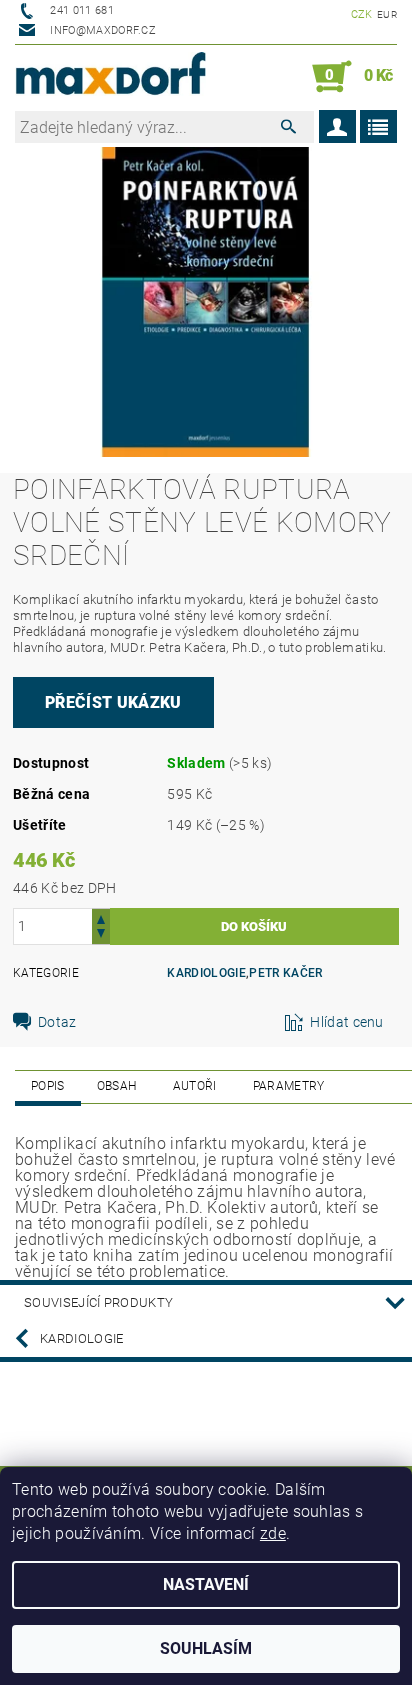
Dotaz (57, 1022)
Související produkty (98, 1302)
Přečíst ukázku (113, 702)
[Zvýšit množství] (101, 917)
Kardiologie (206, 973)
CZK (362, 14)
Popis (48, 1086)
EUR (387, 14)
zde (273, 1533)
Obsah (117, 1086)
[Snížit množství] (101, 935)
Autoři (195, 1086)
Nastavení (206, 1584)
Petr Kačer (285, 973)
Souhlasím (206, 1648)
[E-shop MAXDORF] (110, 77)
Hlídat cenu (347, 1022)
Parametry (289, 1086)
